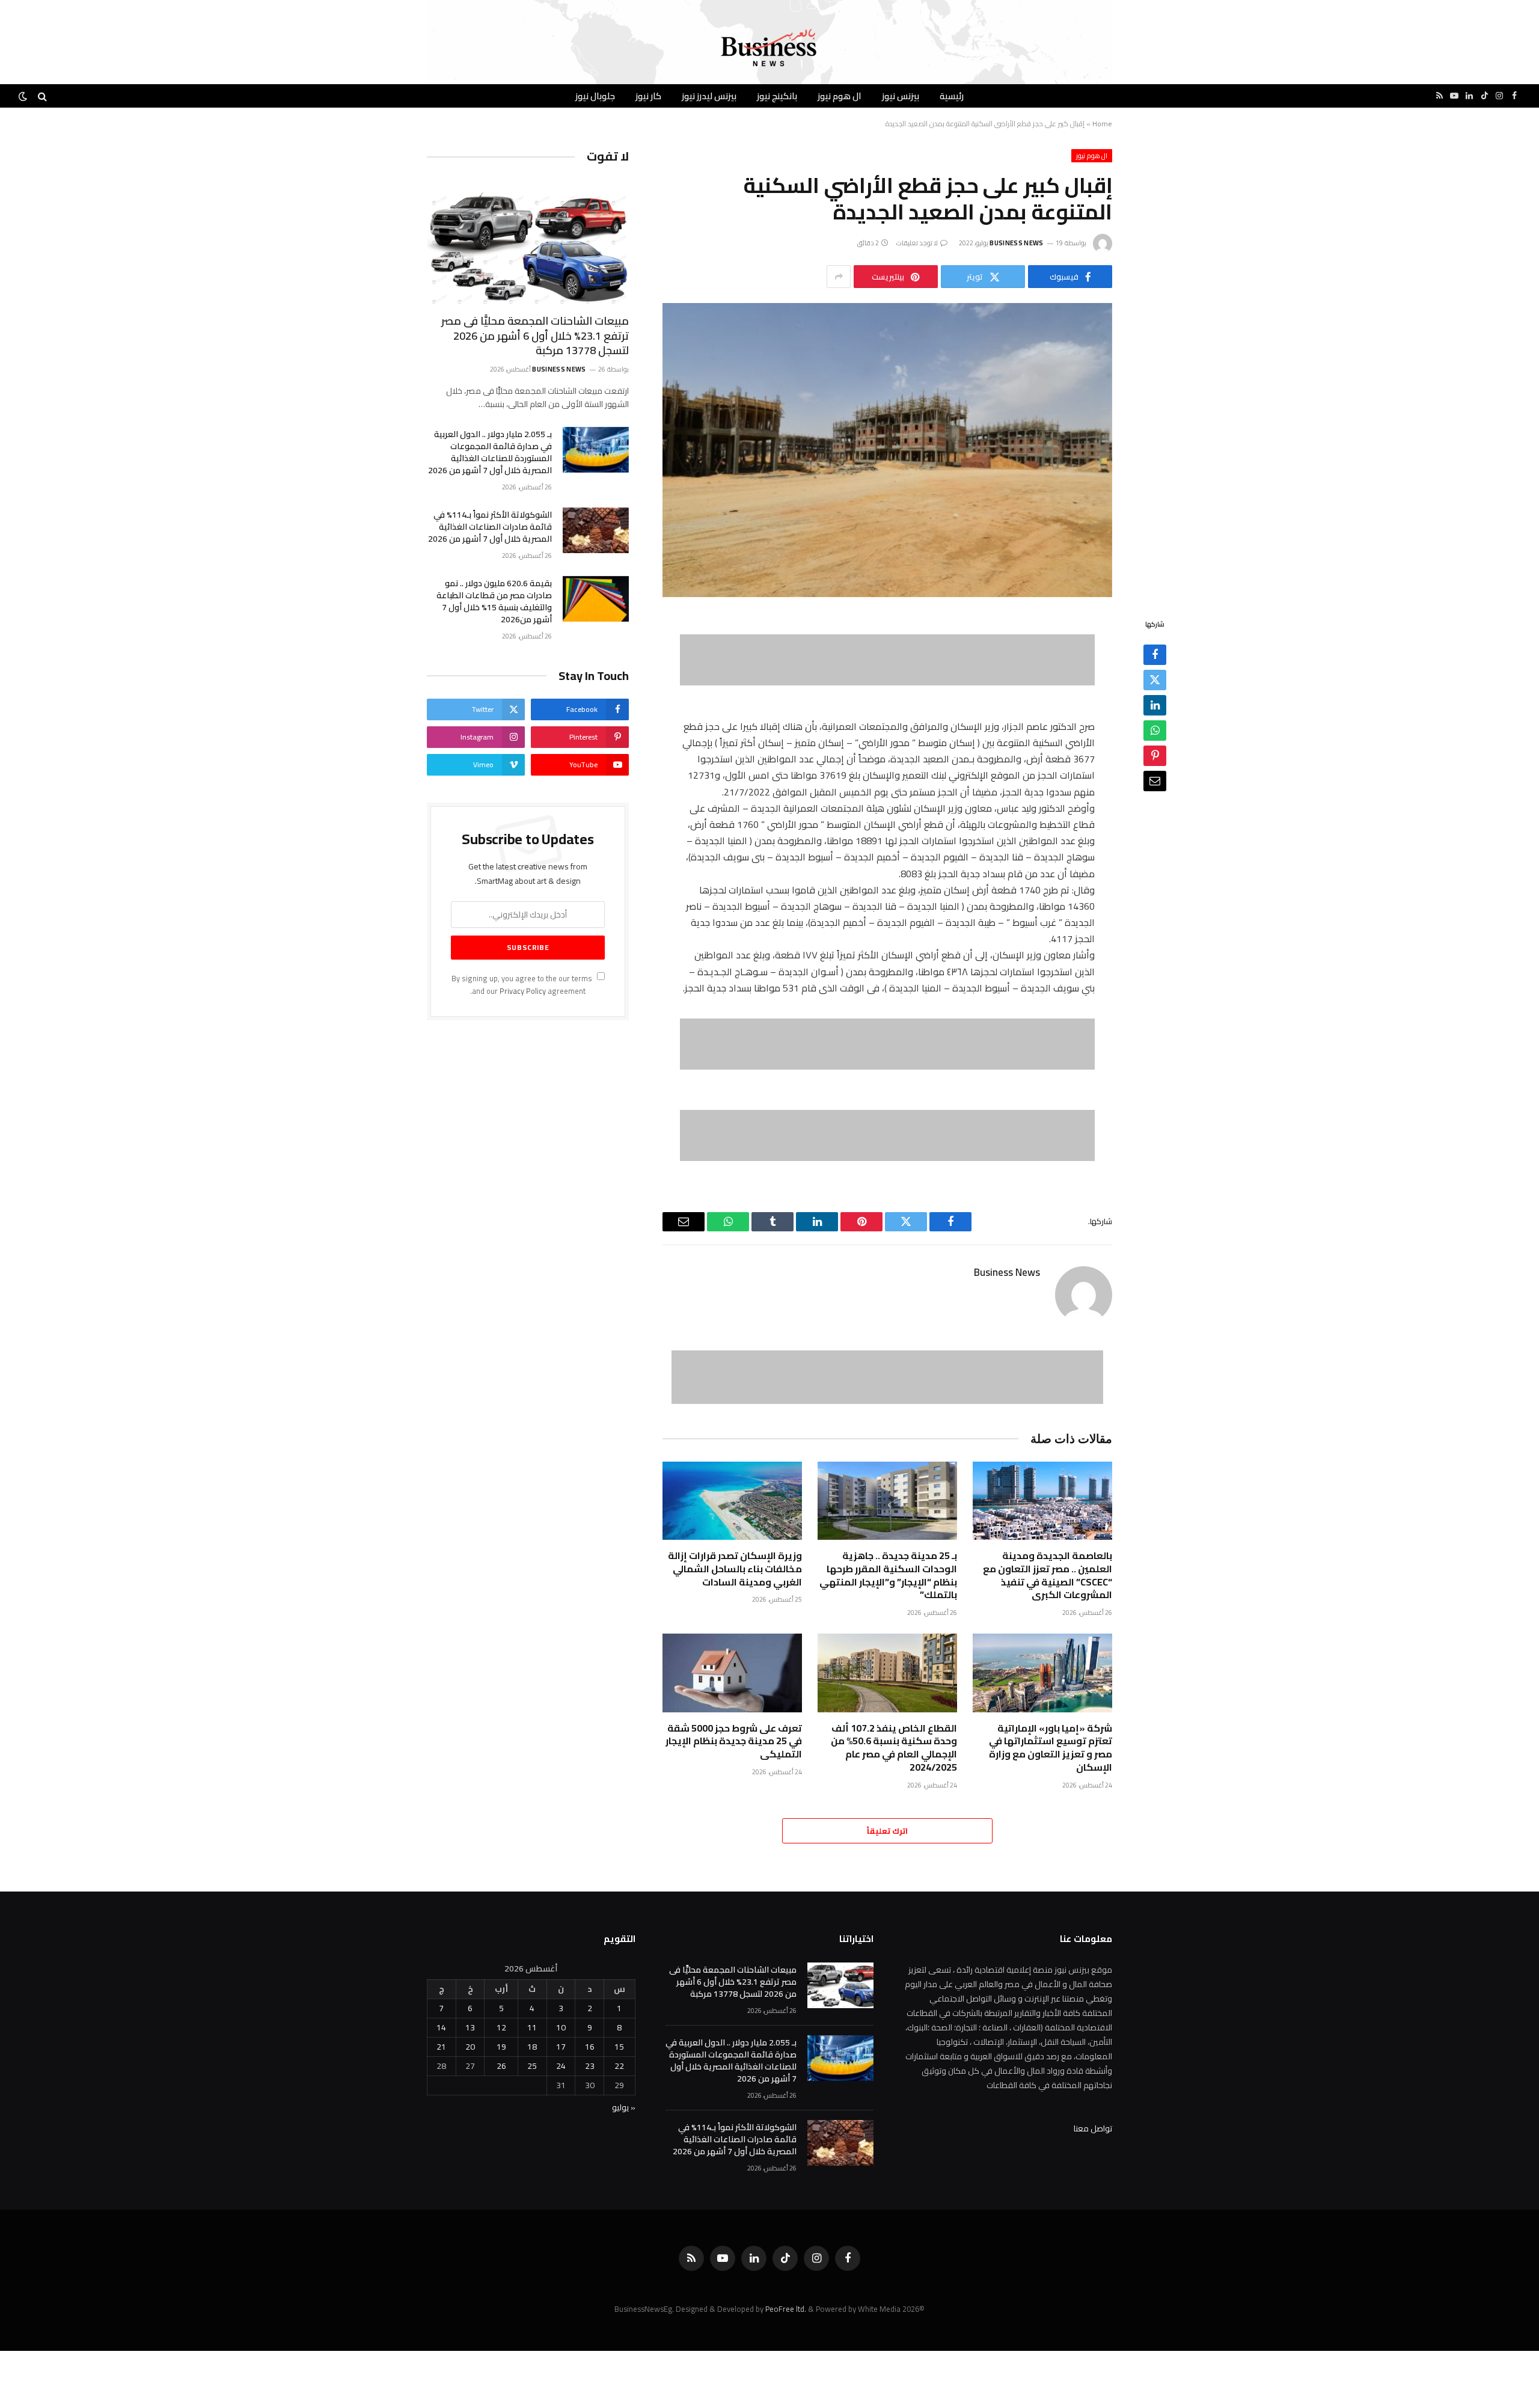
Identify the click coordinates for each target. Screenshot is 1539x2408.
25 (532, 2066)
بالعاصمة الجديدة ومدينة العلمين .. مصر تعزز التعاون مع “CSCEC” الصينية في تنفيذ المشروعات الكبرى (1048, 1576)
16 (590, 2047)
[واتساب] (1155, 731)
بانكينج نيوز (777, 96)
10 (561, 2027)
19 (501, 2047)
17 (561, 2047)
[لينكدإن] (1155, 705)
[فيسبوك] (1155, 655)
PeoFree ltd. (786, 2309)
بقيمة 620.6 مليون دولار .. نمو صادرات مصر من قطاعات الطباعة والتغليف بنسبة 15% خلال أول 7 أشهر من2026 (494, 601)
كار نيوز (648, 96)
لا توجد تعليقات (917, 243)
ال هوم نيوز (840, 96)
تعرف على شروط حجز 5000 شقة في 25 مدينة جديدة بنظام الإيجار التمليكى (734, 1742)
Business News (1016, 243)
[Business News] (769, 48)
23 (590, 2066)
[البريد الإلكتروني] (1155, 781)
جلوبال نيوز (595, 96)
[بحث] (42, 96)
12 (501, 2027)
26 (501, 2066)
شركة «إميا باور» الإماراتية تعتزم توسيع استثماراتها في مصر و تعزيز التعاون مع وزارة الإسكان (1051, 1748)
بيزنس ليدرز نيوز (709, 96)
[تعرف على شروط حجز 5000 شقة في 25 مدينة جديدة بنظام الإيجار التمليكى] (732, 1673)
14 (441, 2027)
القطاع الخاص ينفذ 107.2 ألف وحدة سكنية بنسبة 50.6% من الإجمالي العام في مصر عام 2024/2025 (894, 1748)
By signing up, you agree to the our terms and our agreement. (523, 985)
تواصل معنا (1093, 2128)
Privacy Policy (523, 991)
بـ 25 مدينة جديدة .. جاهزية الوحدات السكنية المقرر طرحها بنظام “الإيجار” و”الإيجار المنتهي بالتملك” (888, 1576)
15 (619, 2047)
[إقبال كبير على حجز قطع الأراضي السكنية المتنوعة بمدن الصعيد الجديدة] (887, 450)
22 (619, 2066)
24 (561, 2066)
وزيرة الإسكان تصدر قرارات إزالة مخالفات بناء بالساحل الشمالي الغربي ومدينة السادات (735, 1569)
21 (441, 2047)
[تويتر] (1155, 680)
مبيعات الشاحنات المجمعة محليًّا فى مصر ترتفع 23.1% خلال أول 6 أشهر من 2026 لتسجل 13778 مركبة (535, 336)
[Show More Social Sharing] (839, 277)
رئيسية (952, 96)
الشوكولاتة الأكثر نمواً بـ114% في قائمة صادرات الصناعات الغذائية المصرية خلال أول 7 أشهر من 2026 (490, 527)
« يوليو (624, 2107)
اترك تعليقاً (887, 1831)
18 (532, 2047)
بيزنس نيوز (901, 96)
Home (1102, 124)
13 (470, 2027)
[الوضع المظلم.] (24, 96)
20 (470, 2047)
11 (532, 2027)
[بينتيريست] (1155, 756)
